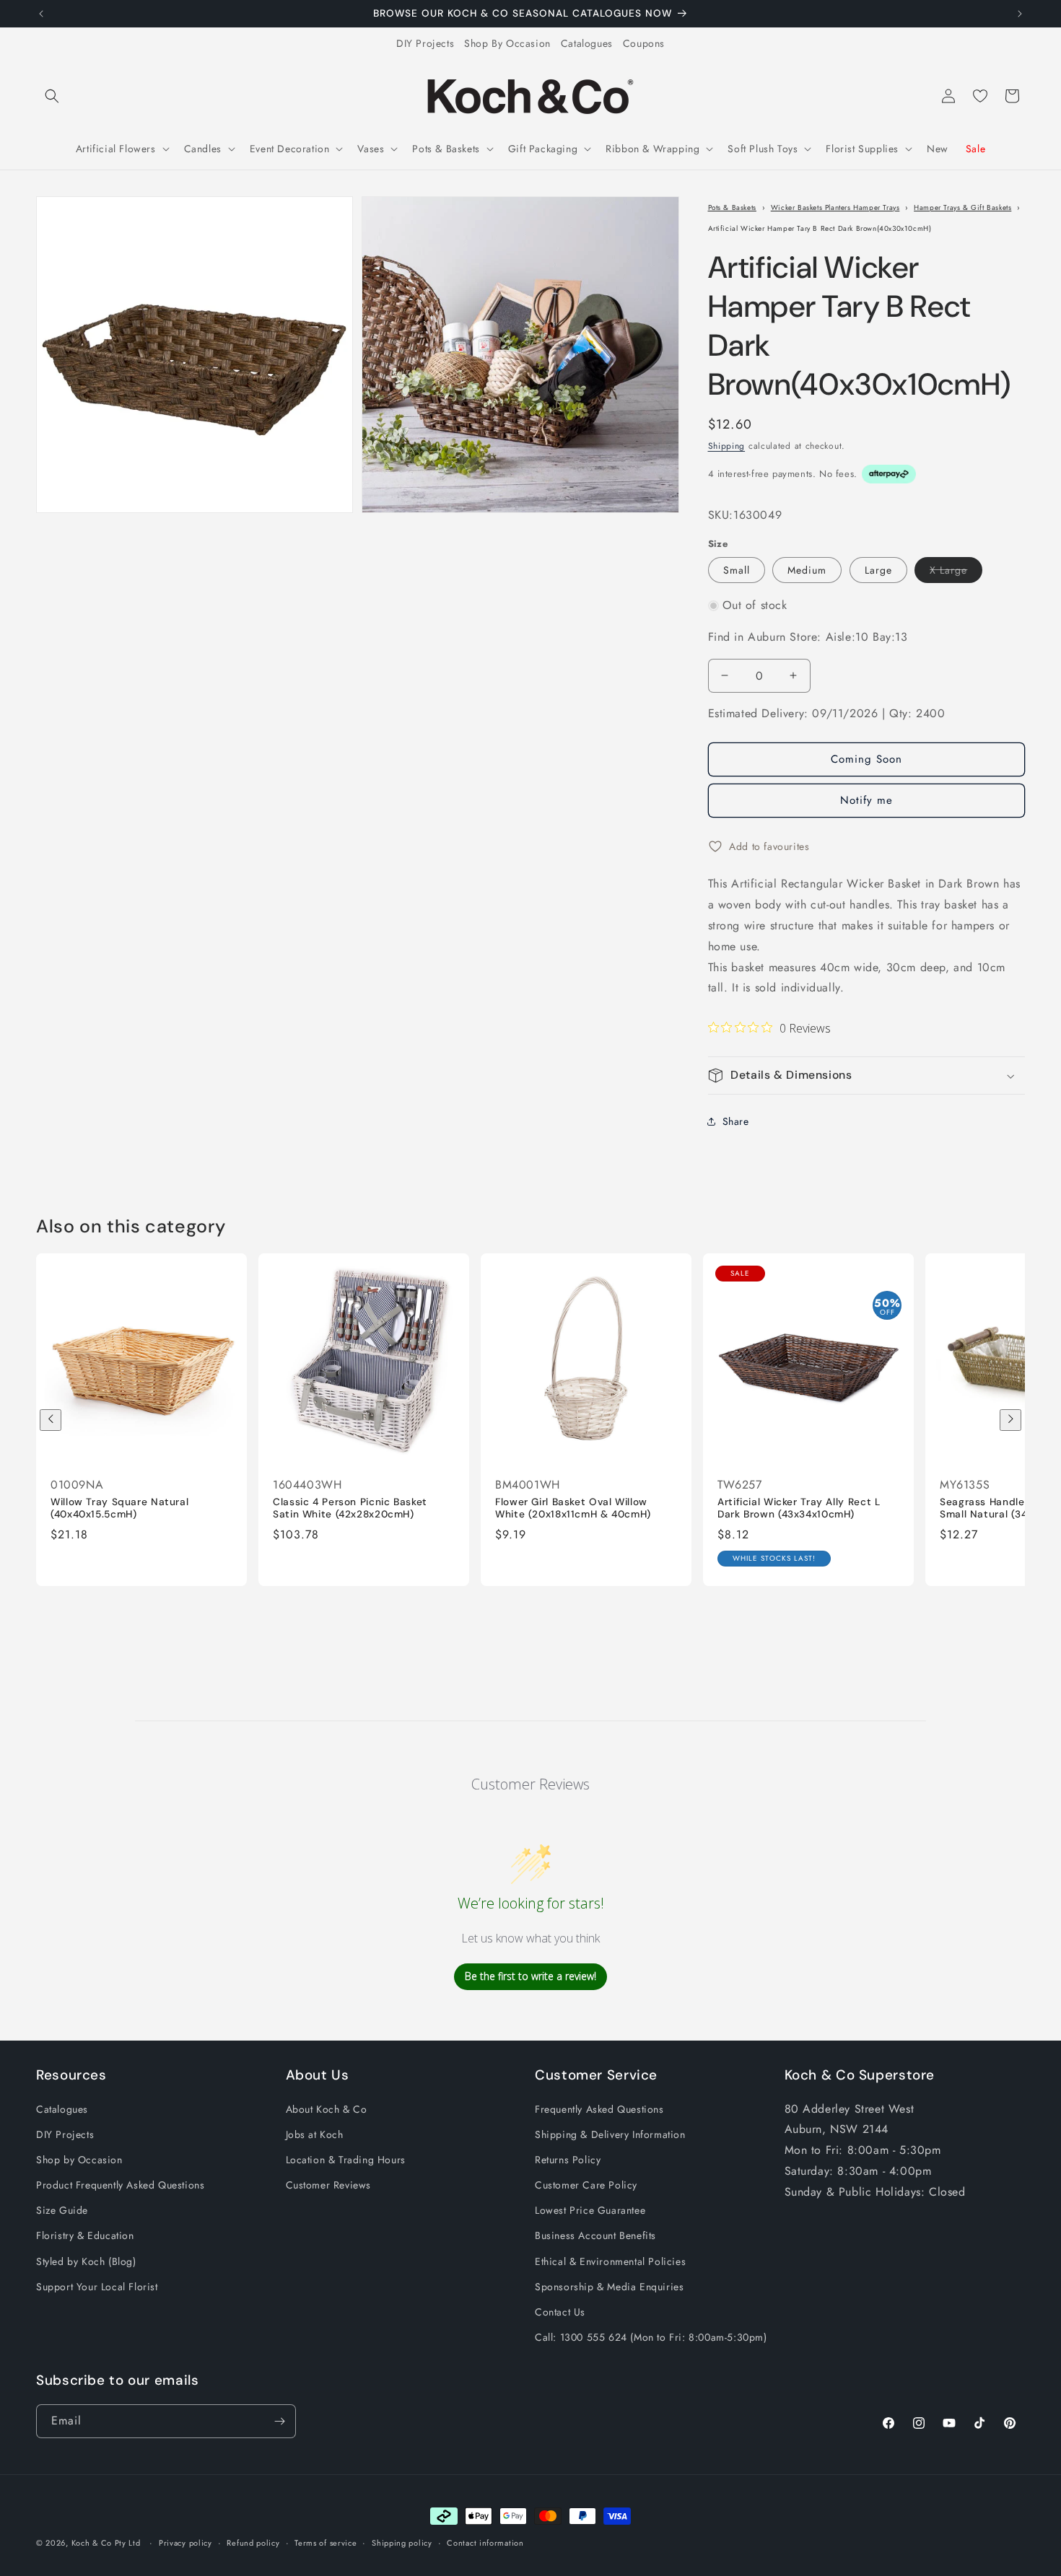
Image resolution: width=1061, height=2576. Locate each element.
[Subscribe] (279, 2421)
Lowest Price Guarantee (590, 2210)
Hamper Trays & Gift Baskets (962, 207)
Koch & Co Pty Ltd (106, 2543)
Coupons (644, 43)
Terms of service (326, 2543)
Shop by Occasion (79, 2160)
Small (737, 570)
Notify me (866, 800)
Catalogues (587, 43)
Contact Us (560, 2312)
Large (878, 570)
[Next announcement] (1020, 14)
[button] (52, 96)
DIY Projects (425, 43)
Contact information (485, 2543)
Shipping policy (402, 2543)
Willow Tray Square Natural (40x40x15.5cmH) (119, 1508)
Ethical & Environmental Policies (610, 2261)
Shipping (727, 446)
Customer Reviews (329, 2185)
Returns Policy (568, 2160)
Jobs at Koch (315, 2134)
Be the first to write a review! (530, 1977)
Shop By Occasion (507, 43)
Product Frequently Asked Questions (120, 2185)
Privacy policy (185, 2543)
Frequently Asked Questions (599, 2109)
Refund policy (253, 2543)
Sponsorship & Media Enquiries (609, 2287)
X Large (956, 573)
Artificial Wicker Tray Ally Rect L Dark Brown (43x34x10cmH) (799, 1508)
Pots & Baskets (732, 207)
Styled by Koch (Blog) (86, 2261)
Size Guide (62, 2210)
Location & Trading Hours (346, 2160)
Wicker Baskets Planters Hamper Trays (835, 207)
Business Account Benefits (595, 2235)
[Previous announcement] (41, 14)
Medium (807, 570)
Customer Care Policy (586, 2185)
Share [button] (736, 1121)
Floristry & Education (85, 2235)
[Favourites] (980, 96)
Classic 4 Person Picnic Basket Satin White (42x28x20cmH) (350, 1508)
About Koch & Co (327, 2109)
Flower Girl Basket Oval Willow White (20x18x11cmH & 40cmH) (573, 1508)
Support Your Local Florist (97, 2287)
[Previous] (51, 1420)
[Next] (1010, 1420)
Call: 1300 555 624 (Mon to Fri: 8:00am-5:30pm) (651, 2337)
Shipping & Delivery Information (610, 2134)
